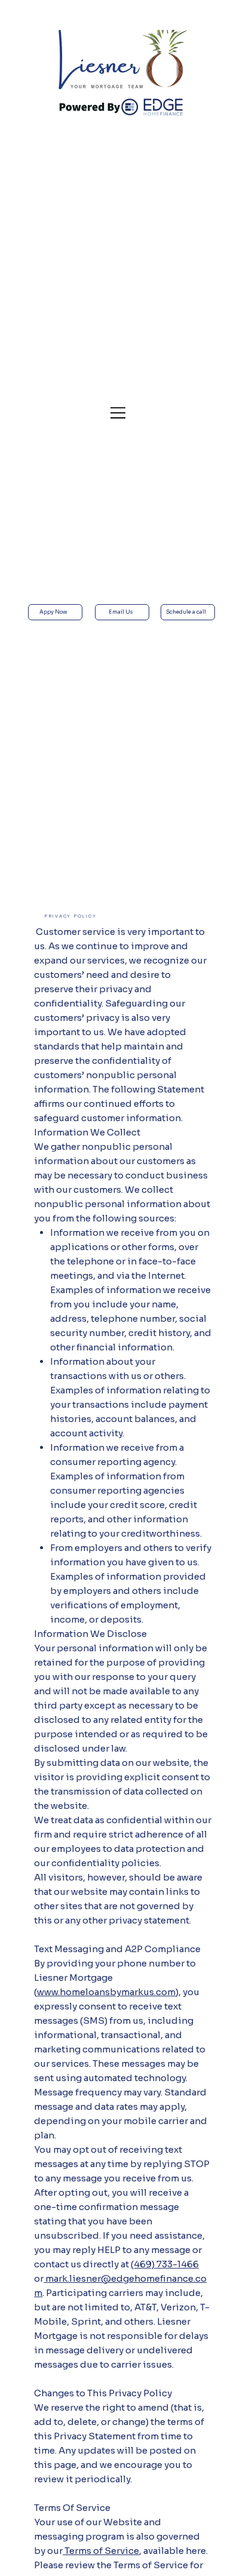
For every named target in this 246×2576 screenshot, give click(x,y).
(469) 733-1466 (165, 2264)
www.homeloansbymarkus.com (106, 1992)
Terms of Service (101, 2551)
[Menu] (118, 413)
